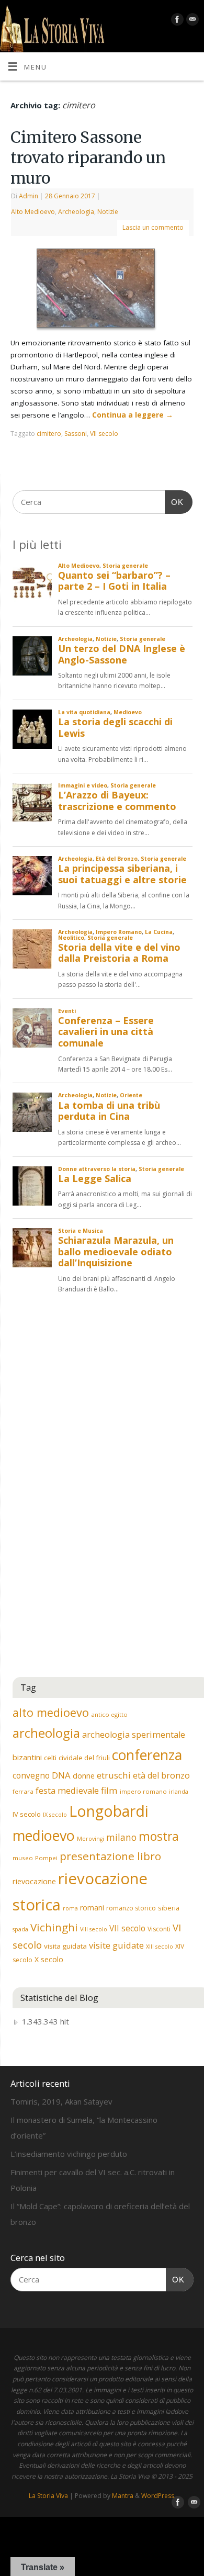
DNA (61, 1775)
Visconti (159, 1929)
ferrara (23, 1791)
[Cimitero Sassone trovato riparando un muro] (102, 290)
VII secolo (104, 434)
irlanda (179, 1792)
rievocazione (34, 1881)
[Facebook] (176, 21)
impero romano (143, 1791)
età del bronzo (161, 1775)
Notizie (108, 212)
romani (92, 1908)
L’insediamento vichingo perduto (69, 2154)
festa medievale (67, 1791)
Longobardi (109, 1811)
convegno (31, 1775)
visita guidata (65, 1946)
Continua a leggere (133, 415)
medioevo (44, 1835)
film (109, 1790)
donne (84, 1775)
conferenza (147, 1755)
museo (23, 1858)
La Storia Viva (48, 2496)
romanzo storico (131, 1908)
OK (174, 502)
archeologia (46, 1733)
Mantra (123, 2496)
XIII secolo (160, 1947)
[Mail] (191, 21)
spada (20, 1929)
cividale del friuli (84, 1758)
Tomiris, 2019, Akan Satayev (61, 2101)
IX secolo (55, 1815)
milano (121, 1837)
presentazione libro (110, 1856)
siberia (169, 1908)
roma (70, 1908)
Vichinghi (54, 1927)
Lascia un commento (153, 227)
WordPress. (158, 2496)
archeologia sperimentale (134, 1735)
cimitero (49, 434)
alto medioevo (51, 1712)
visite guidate (116, 1945)
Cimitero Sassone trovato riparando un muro (88, 158)
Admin (29, 196)
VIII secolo (94, 1929)
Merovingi (90, 1839)
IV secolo (27, 1814)
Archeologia (76, 212)
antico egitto (109, 1714)
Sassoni (76, 434)
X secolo (49, 1959)
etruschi (114, 1775)
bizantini (27, 1757)
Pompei (46, 1858)
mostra (159, 1836)
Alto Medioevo (33, 212)
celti (50, 1758)
